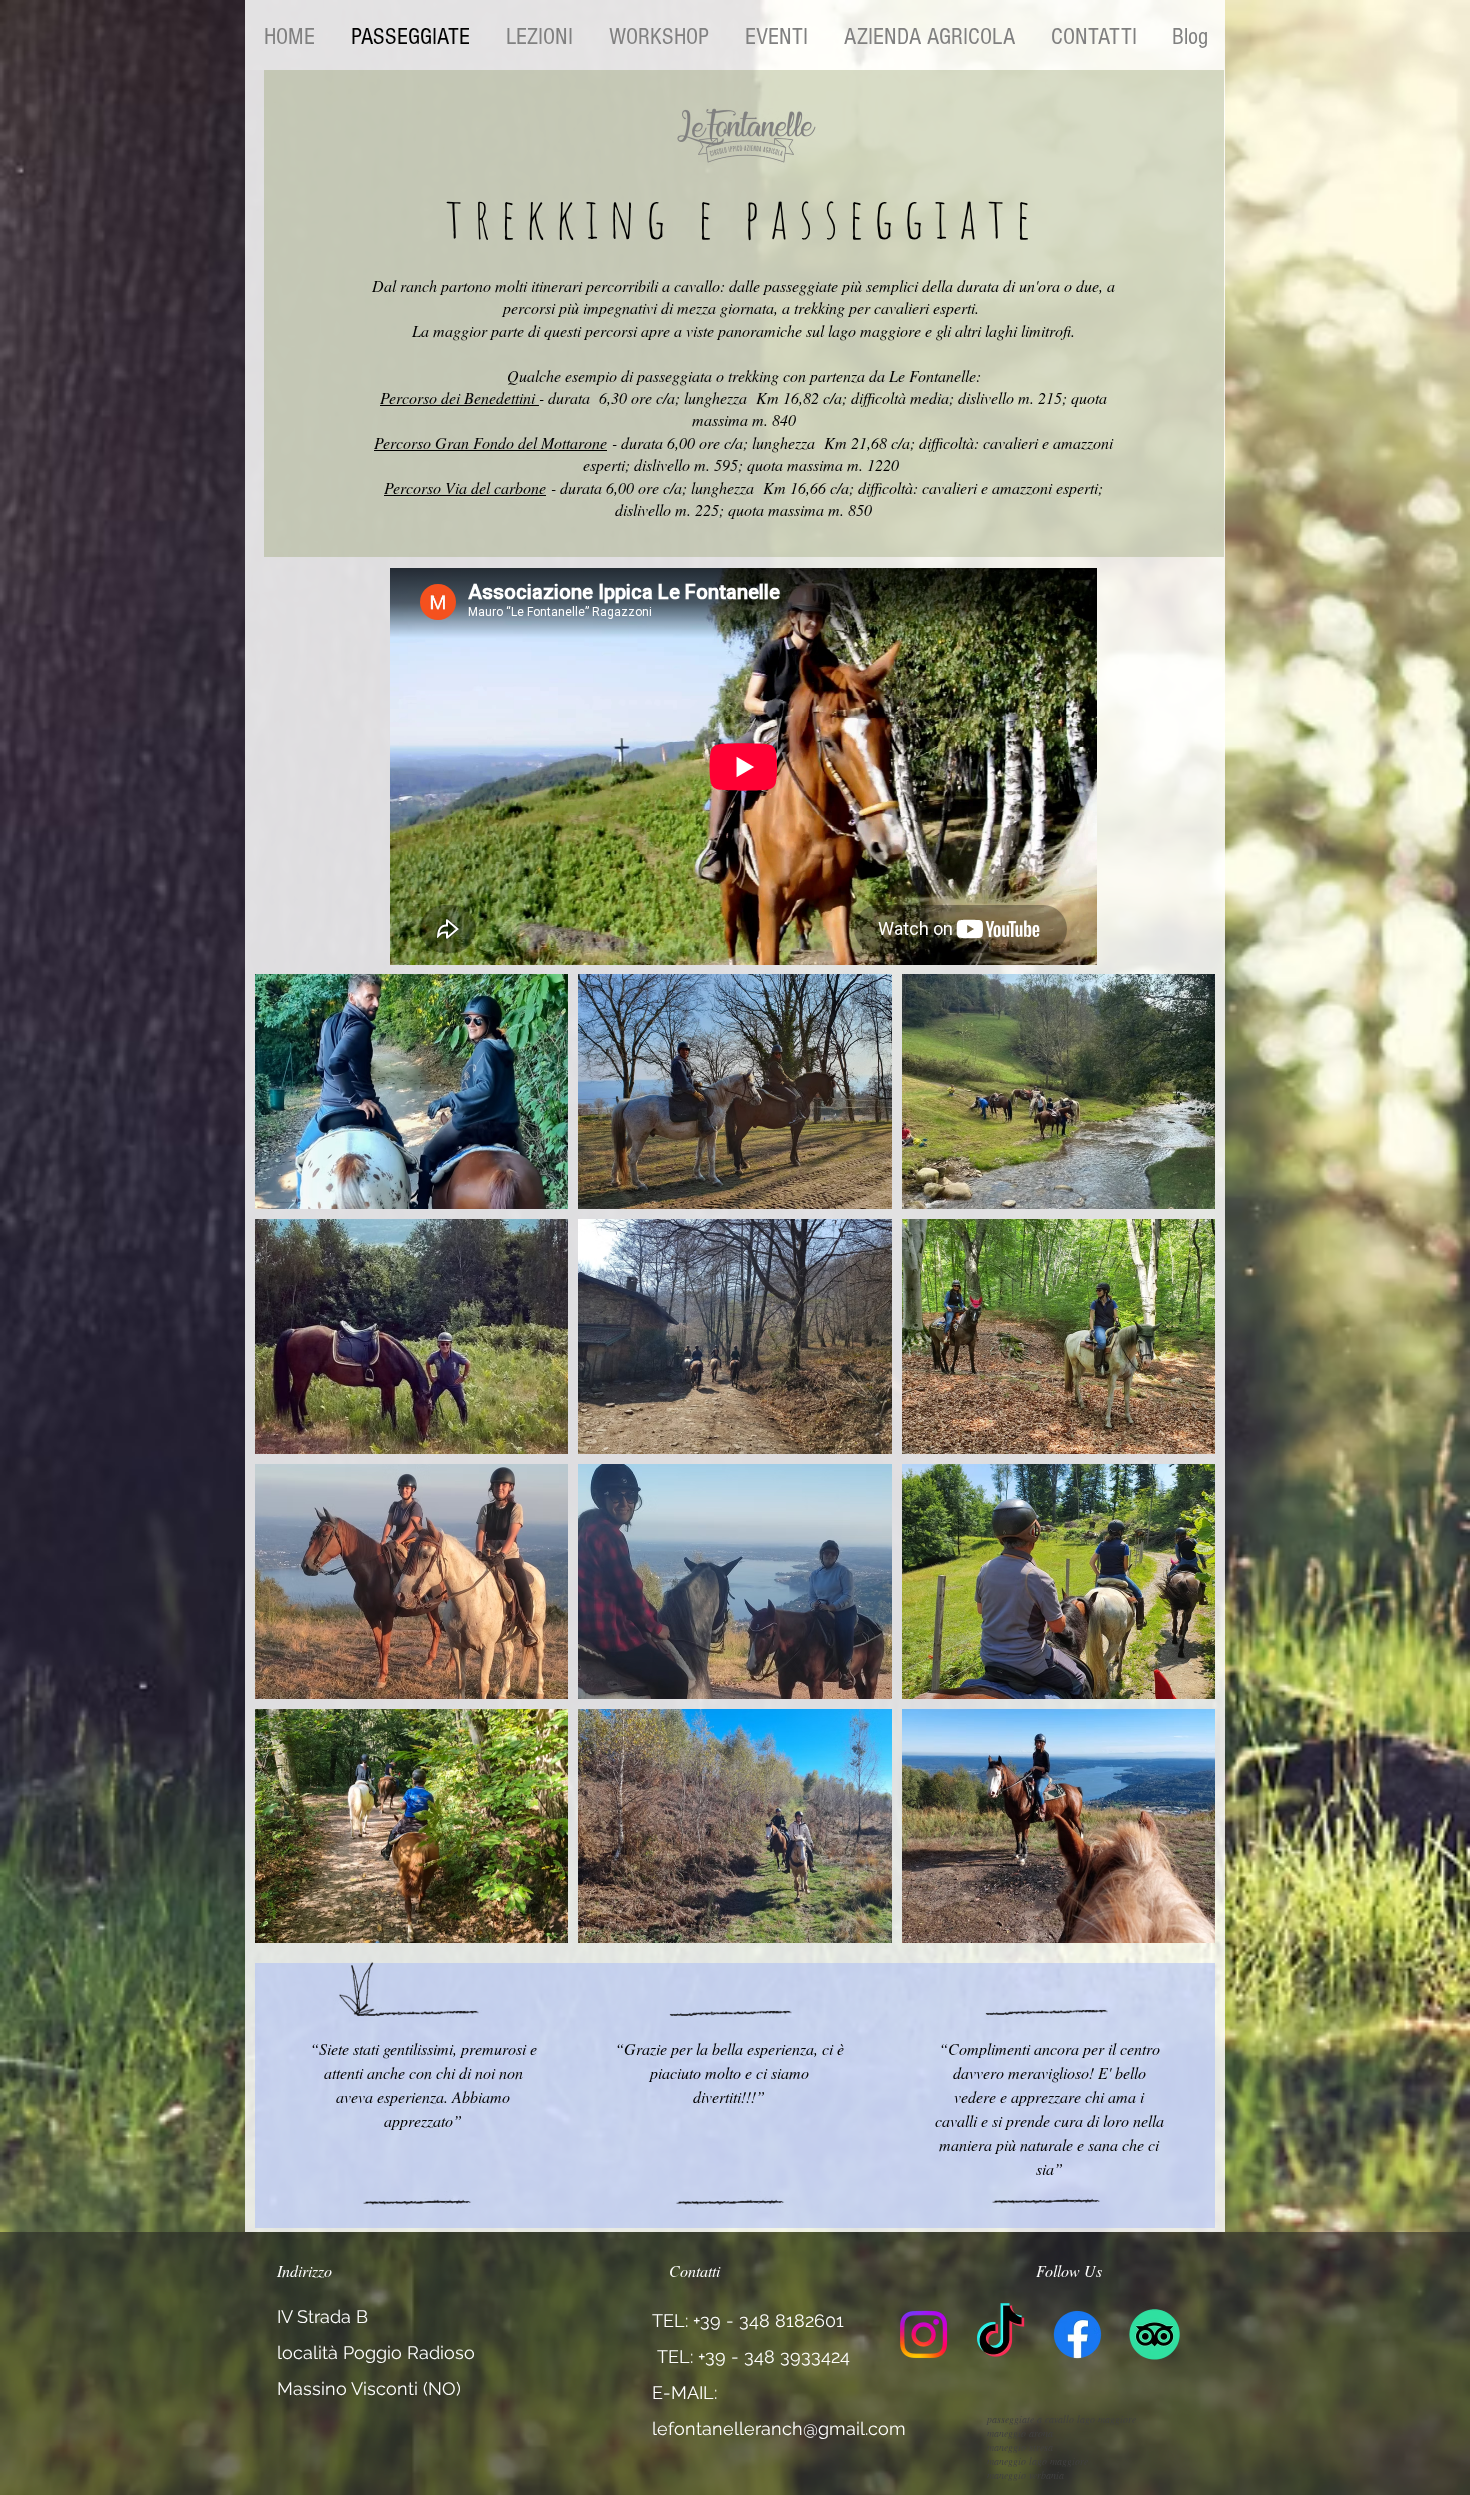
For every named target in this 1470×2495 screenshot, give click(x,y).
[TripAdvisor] (1154, 2334)
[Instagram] (923, 2334)
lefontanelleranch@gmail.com (779, 2428)
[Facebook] (1077, 2334)
